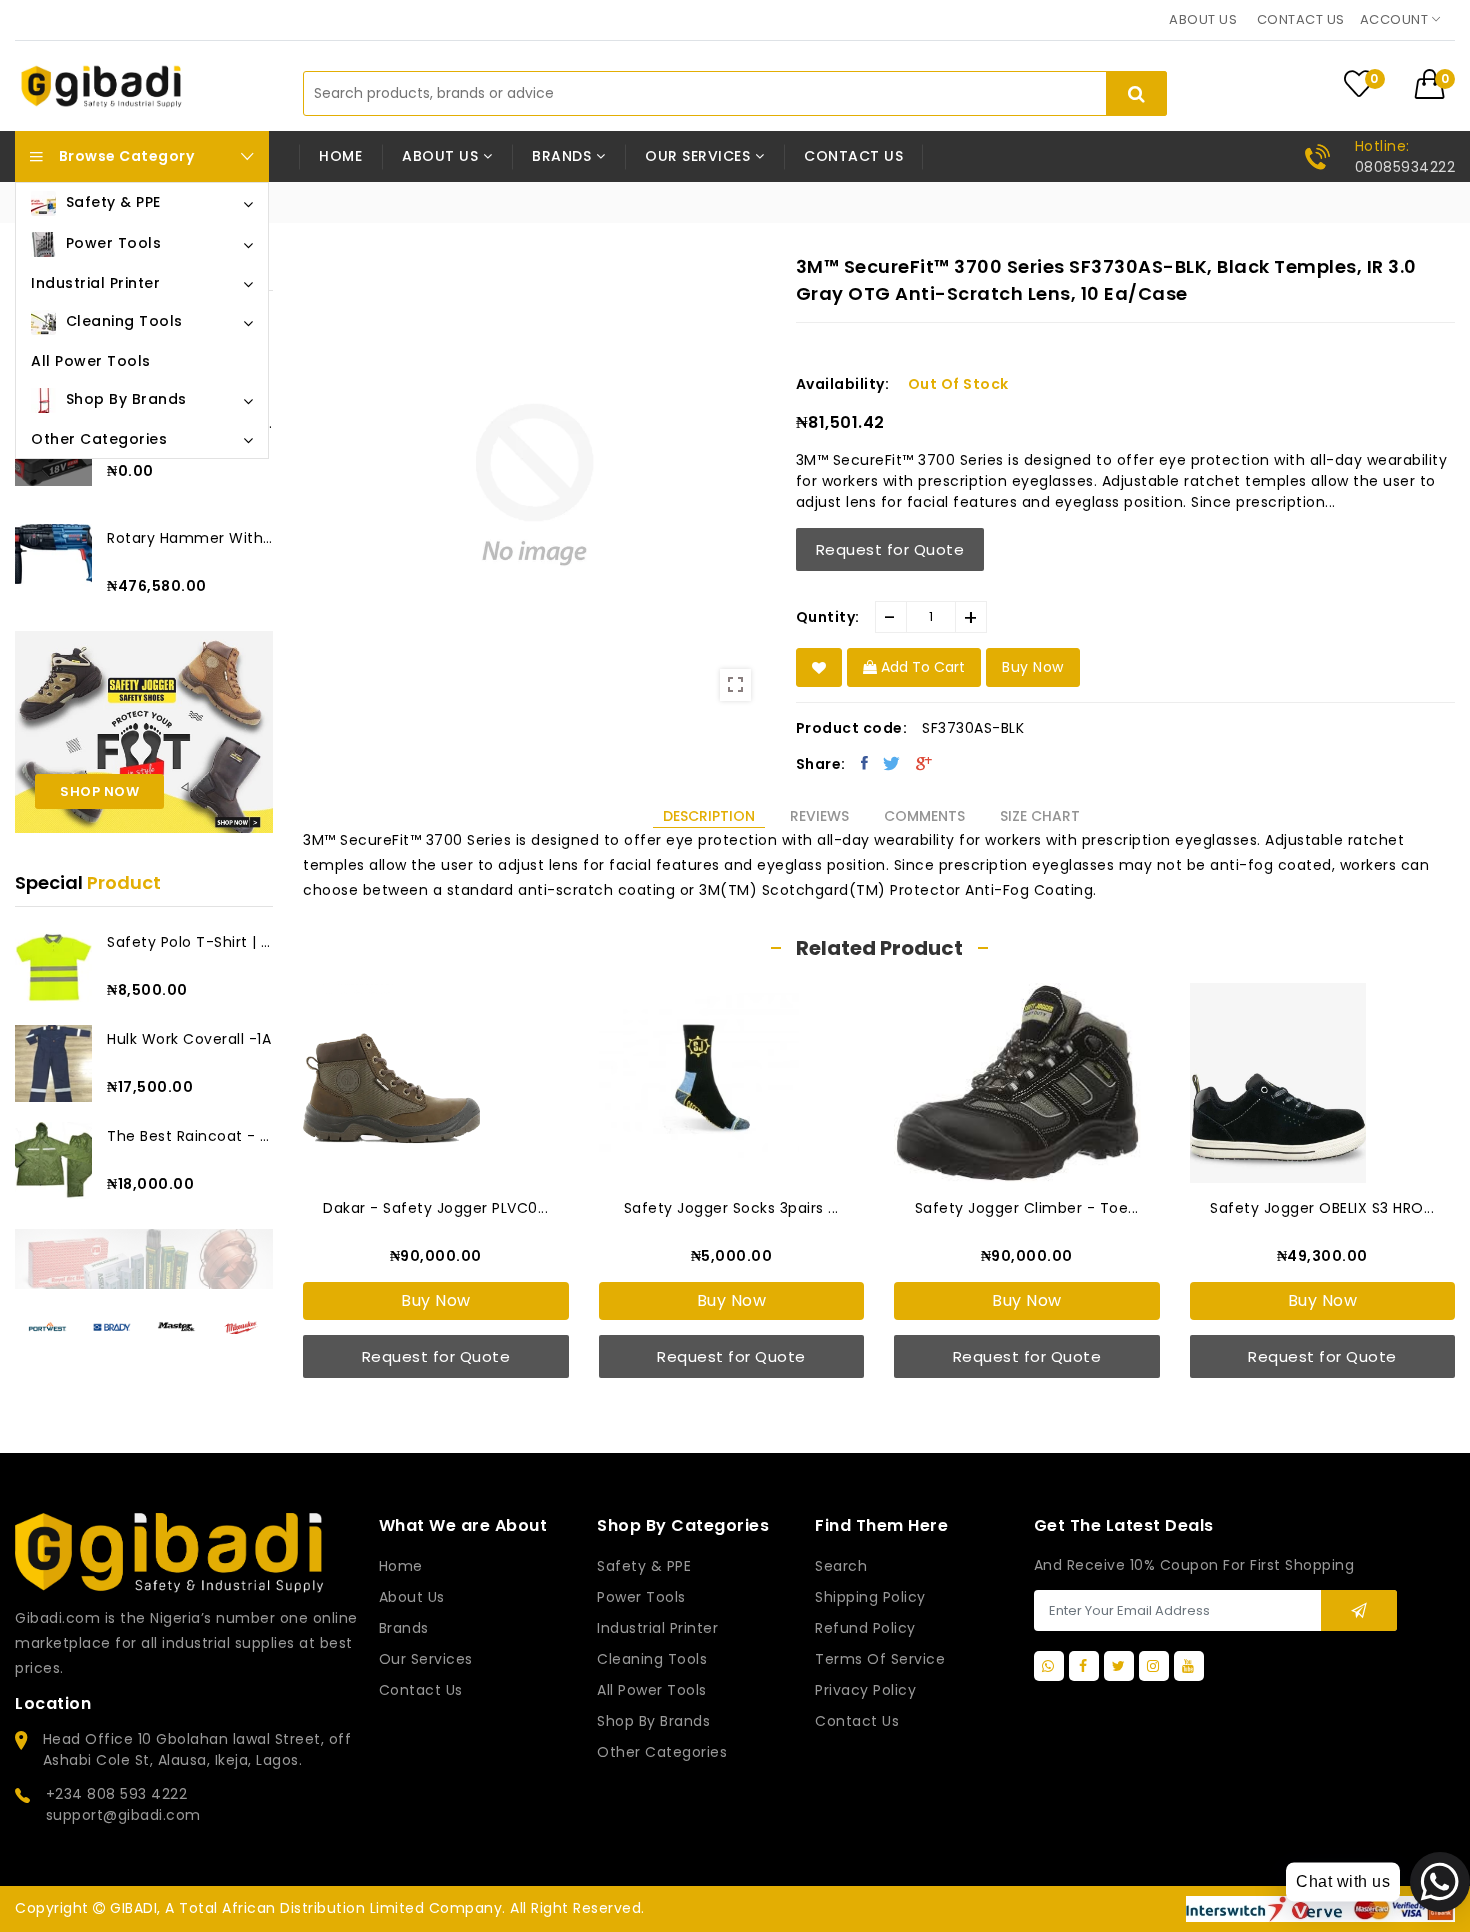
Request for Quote (890, 549)
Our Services (426, 1659)
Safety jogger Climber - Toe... (1027, 1208)
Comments (924, 816)
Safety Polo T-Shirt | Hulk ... (190, 942)
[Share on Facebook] (865, 763)
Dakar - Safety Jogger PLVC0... (435, 1208)
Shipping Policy (870, 1597)
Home (340, 156)
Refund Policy (865, 1628)
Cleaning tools (652, 1659)
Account (1396, 19)
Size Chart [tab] (1040, 816)
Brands (404, 1628)
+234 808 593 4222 (117, 1794)
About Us (412, 1597)
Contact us (1301, 19)
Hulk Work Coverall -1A (189, 1039)
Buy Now (436, 1300)
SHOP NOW (99, 791)
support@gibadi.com (123, 1815)
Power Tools (641, 1597)
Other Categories (662, 1752)
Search (841, 1566)
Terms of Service (880, 1659)
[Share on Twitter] (892, 763)
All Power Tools (652, 1690)
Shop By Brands (653, 1721)
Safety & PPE (644, 1566)
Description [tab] (709, 816)
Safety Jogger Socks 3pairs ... (731, 1208)
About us (1203, 19)
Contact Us (857, 1721)
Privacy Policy (865, 1690)
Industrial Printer (657, 1628)
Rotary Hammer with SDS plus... (190, 538)
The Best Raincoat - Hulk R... (190, 1136)
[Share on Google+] (924, 763)
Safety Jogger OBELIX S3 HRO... (1322, 1208)
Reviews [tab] (819, 816)
